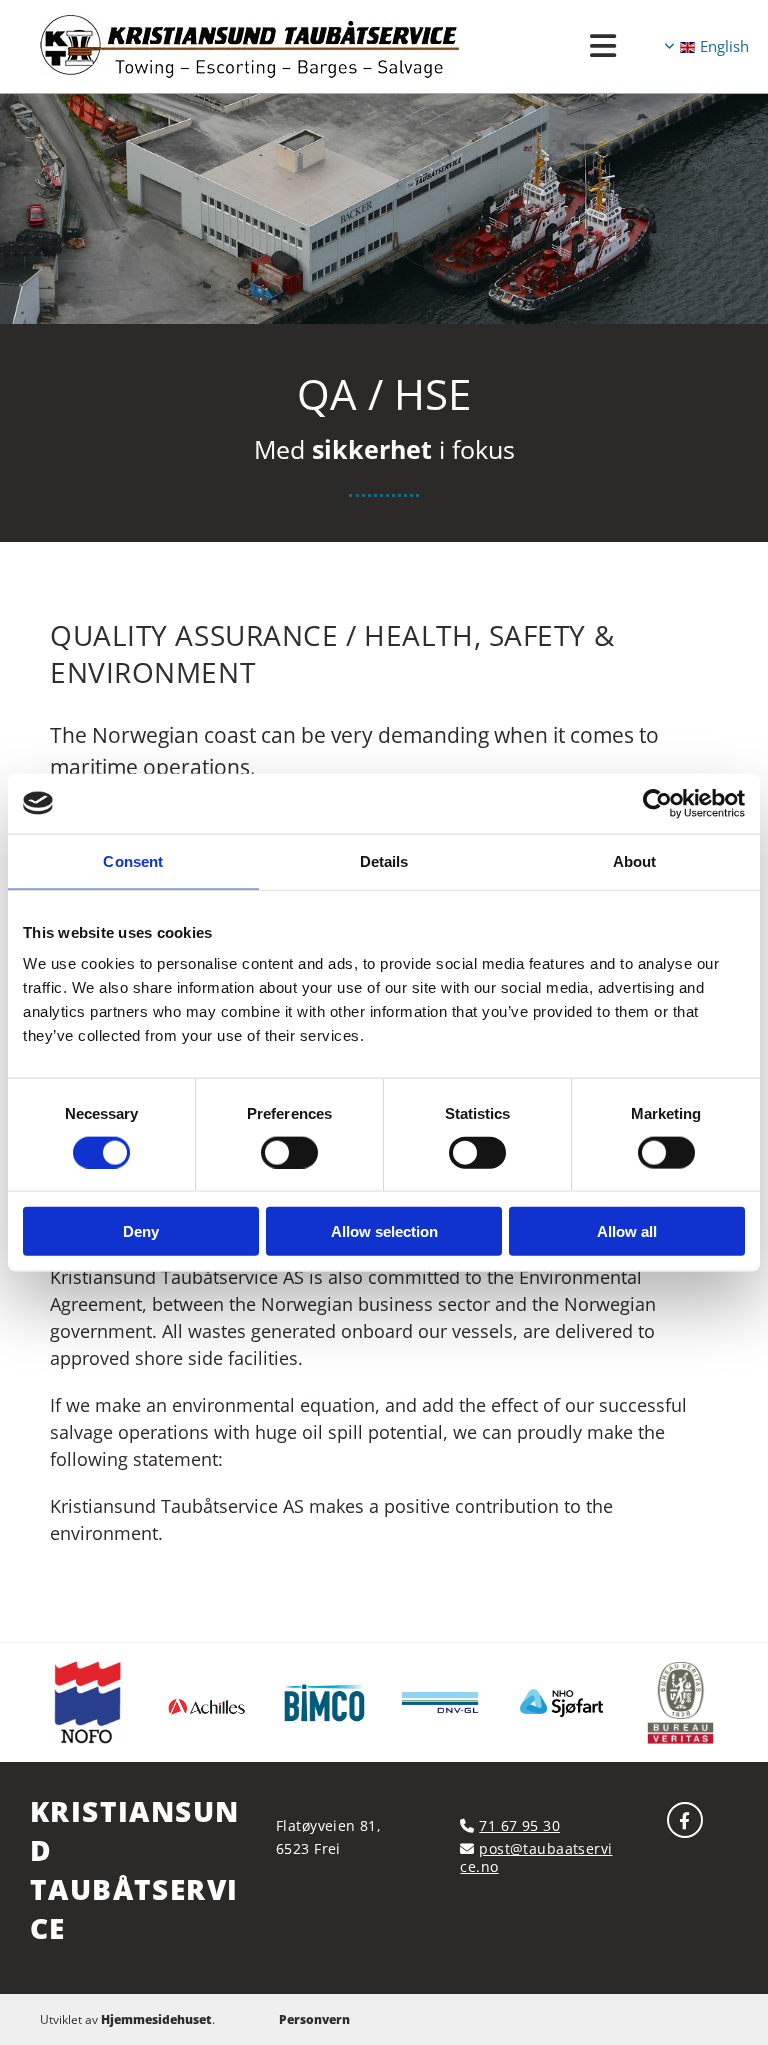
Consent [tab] (133, 860)
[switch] (289, 1152)
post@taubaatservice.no (536, 1857)
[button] (604, 46)
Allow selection (384, 1231)
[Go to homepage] (307, 46)
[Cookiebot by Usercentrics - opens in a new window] (657, 803)
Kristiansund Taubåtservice (134, 1870)
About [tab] (635, 860)
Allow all (627, 1231)
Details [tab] (384, 860)
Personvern (314, 2019)
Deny (141, 1231)
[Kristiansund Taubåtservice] (685, 1820)
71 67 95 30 (519, 1825)
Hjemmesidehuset (156, 2019)
